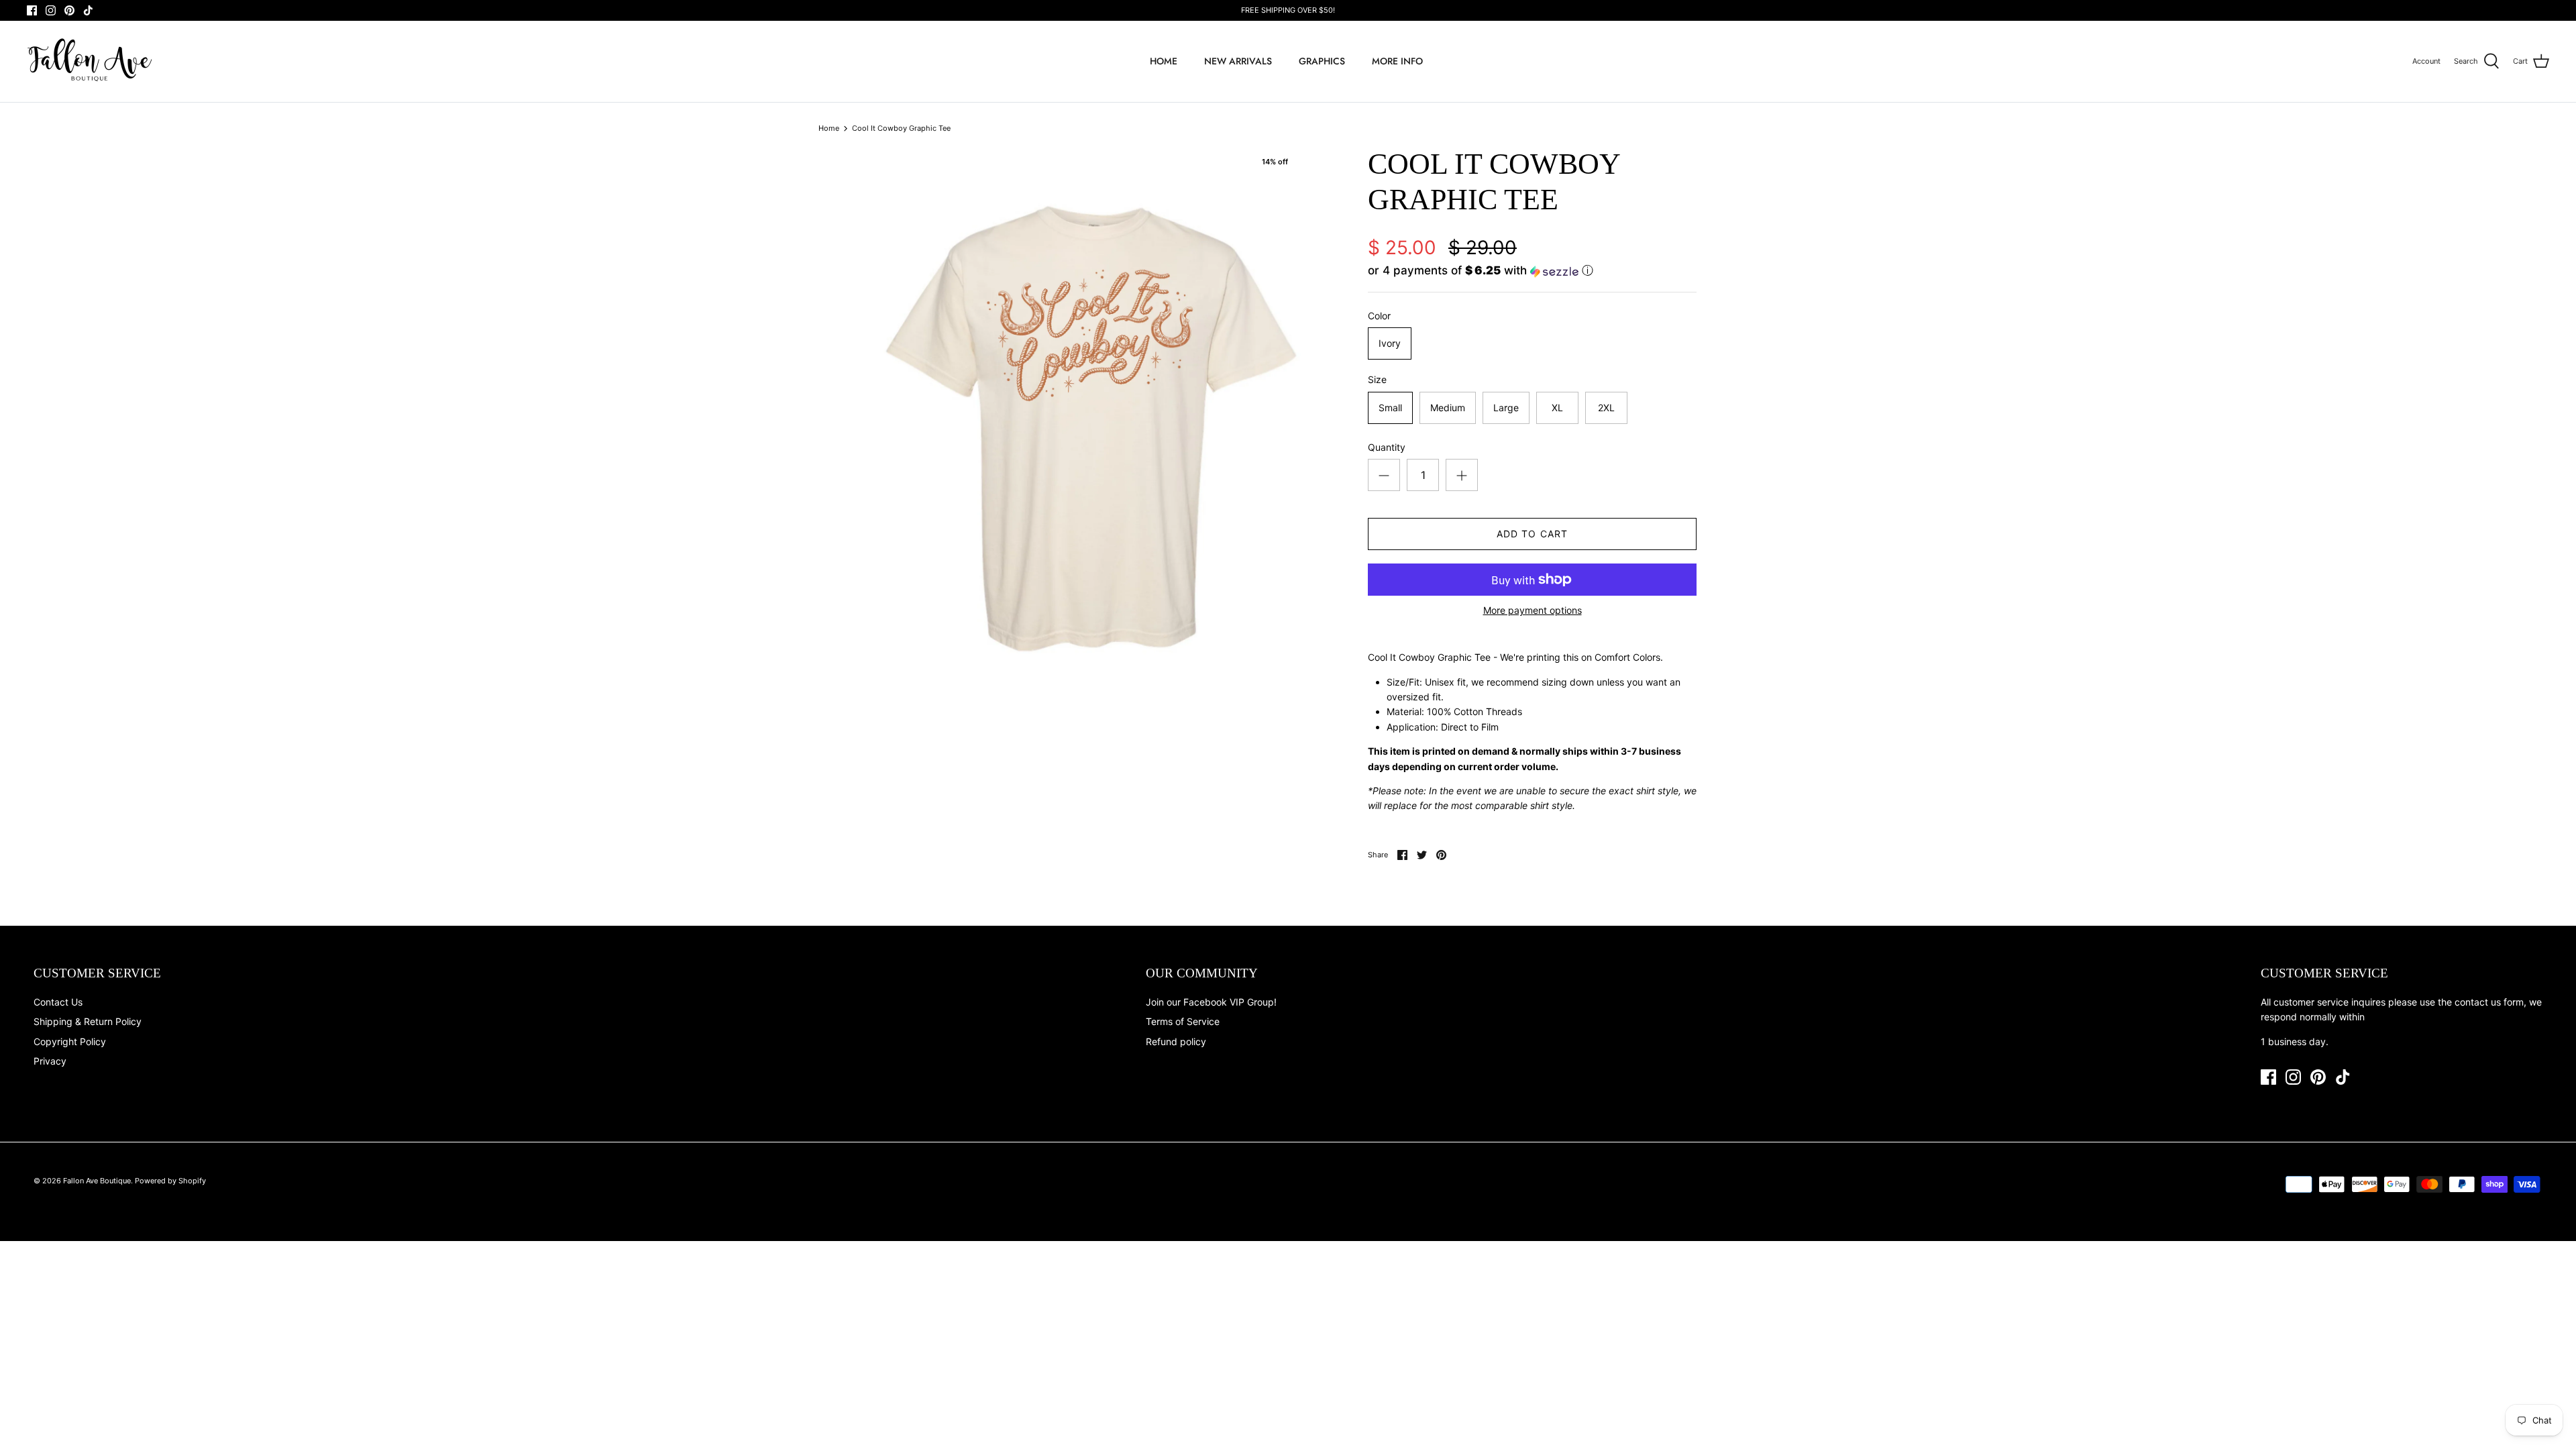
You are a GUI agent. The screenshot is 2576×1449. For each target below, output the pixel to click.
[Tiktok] (88, 10)
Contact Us (58, 1002)
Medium (1448, 408)
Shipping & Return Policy (88, 1021)
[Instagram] (51, 10)
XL (1557, 408)
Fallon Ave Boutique (97, 1181)
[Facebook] (32, 10)
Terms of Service (1183, 1021)
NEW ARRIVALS (1238, 61)
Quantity (1387, 447)
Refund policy (1176, 1041)
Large (1506, 408)
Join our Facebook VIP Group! (1211, 1002)
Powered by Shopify (170, 1181)
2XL (1606, 408)
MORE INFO (1397, 61)
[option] (1091, 429)
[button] (1481, 271)
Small (1390, 408)
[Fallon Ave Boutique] (91, 61)
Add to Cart (1532, 534)
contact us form (2489, 1002)
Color (1379, 316)
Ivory (1390, 343)
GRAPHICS (1322, 61)
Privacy (50, 1061)
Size (1377, 379)
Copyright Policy (70, 1041)
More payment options (1533, 610)
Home (829, 128)
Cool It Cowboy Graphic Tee (901, 128)
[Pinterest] (69, 10)
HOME (1164, 61)
